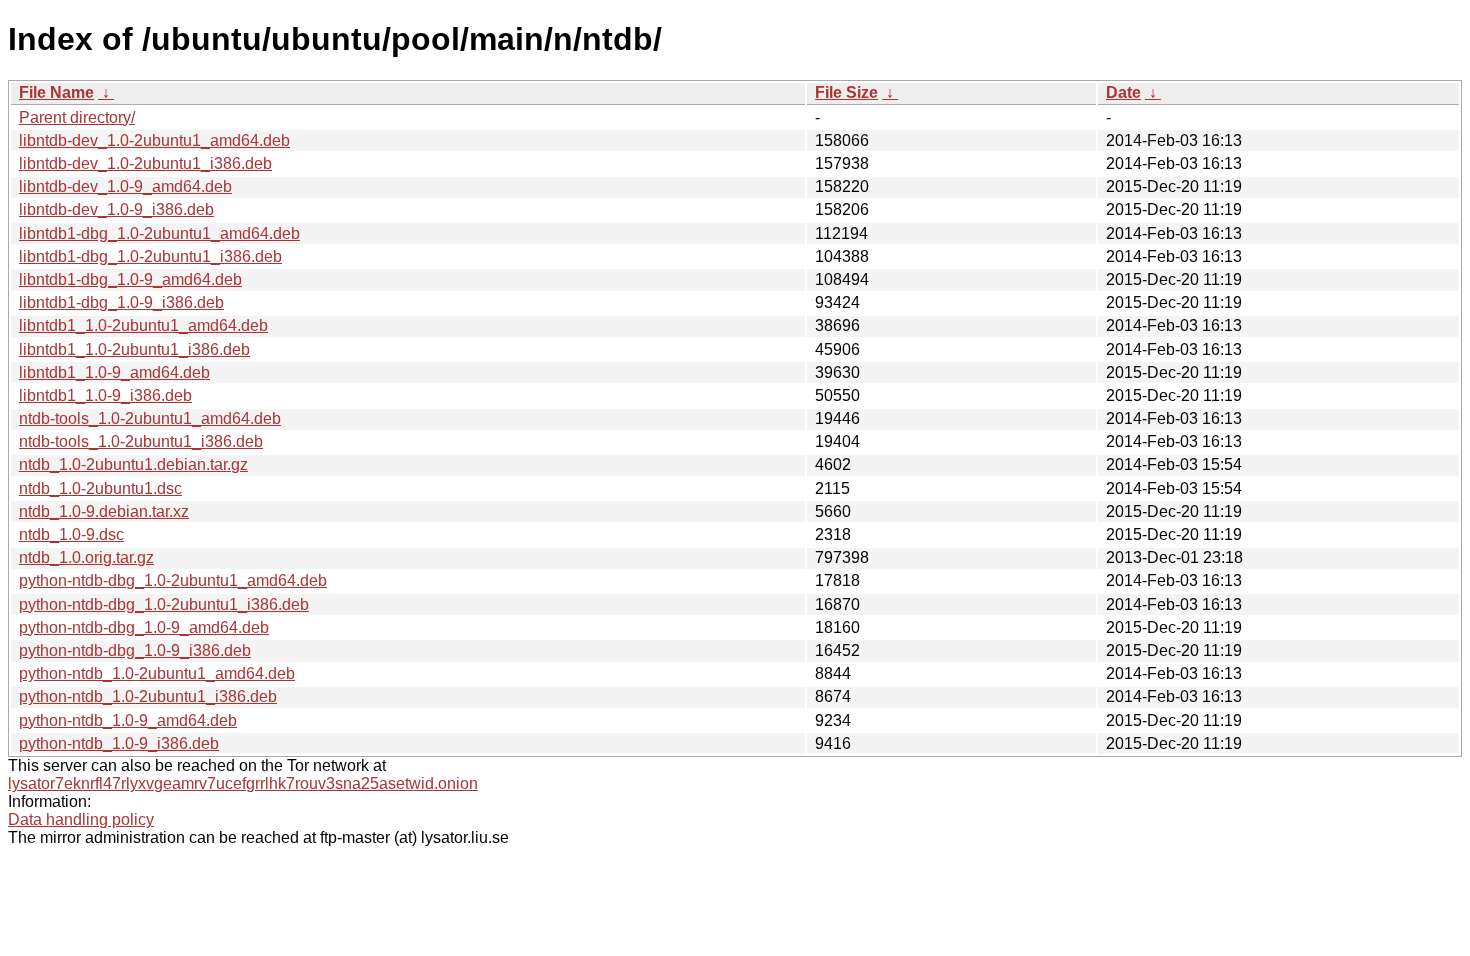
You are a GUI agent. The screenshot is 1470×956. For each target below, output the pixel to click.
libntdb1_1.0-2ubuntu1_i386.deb (134, 349)
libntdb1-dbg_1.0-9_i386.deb (121, 302)
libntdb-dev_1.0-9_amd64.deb (125, 186)
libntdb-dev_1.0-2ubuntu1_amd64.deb (154, 140)
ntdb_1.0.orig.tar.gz (86, 557)
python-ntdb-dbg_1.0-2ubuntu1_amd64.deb (173, 580)
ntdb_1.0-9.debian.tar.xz (104, 511)
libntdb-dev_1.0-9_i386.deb (116, 209)
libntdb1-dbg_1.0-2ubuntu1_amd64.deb (159, 233)
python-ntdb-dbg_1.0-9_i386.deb (135, 650)
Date (1123, 92)
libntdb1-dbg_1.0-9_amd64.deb (130, 279)
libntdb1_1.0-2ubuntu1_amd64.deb (143, 325)
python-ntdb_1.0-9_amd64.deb (128, 720)
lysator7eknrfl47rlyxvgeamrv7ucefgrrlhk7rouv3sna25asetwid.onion (243, 783)
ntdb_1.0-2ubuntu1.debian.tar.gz (133, 464)
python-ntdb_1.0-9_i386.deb (119, 743)
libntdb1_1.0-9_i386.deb (105, 395)
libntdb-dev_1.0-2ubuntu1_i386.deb (145, 163)
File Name (56, 92)
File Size (846, 92)
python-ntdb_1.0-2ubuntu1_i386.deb (148, 696)
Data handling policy (81, 819)
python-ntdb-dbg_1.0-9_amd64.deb (144, 627)
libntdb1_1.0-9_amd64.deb (114, 372)
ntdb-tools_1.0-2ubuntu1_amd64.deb (150, 418)
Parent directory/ (77, 117)
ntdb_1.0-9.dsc (71, 534)
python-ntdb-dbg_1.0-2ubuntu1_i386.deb (164, 604)
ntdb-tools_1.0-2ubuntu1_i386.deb (141, 441)
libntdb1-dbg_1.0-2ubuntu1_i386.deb (150, 256)
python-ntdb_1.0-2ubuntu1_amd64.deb (157, 673)
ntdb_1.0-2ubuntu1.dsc (100, 488)
